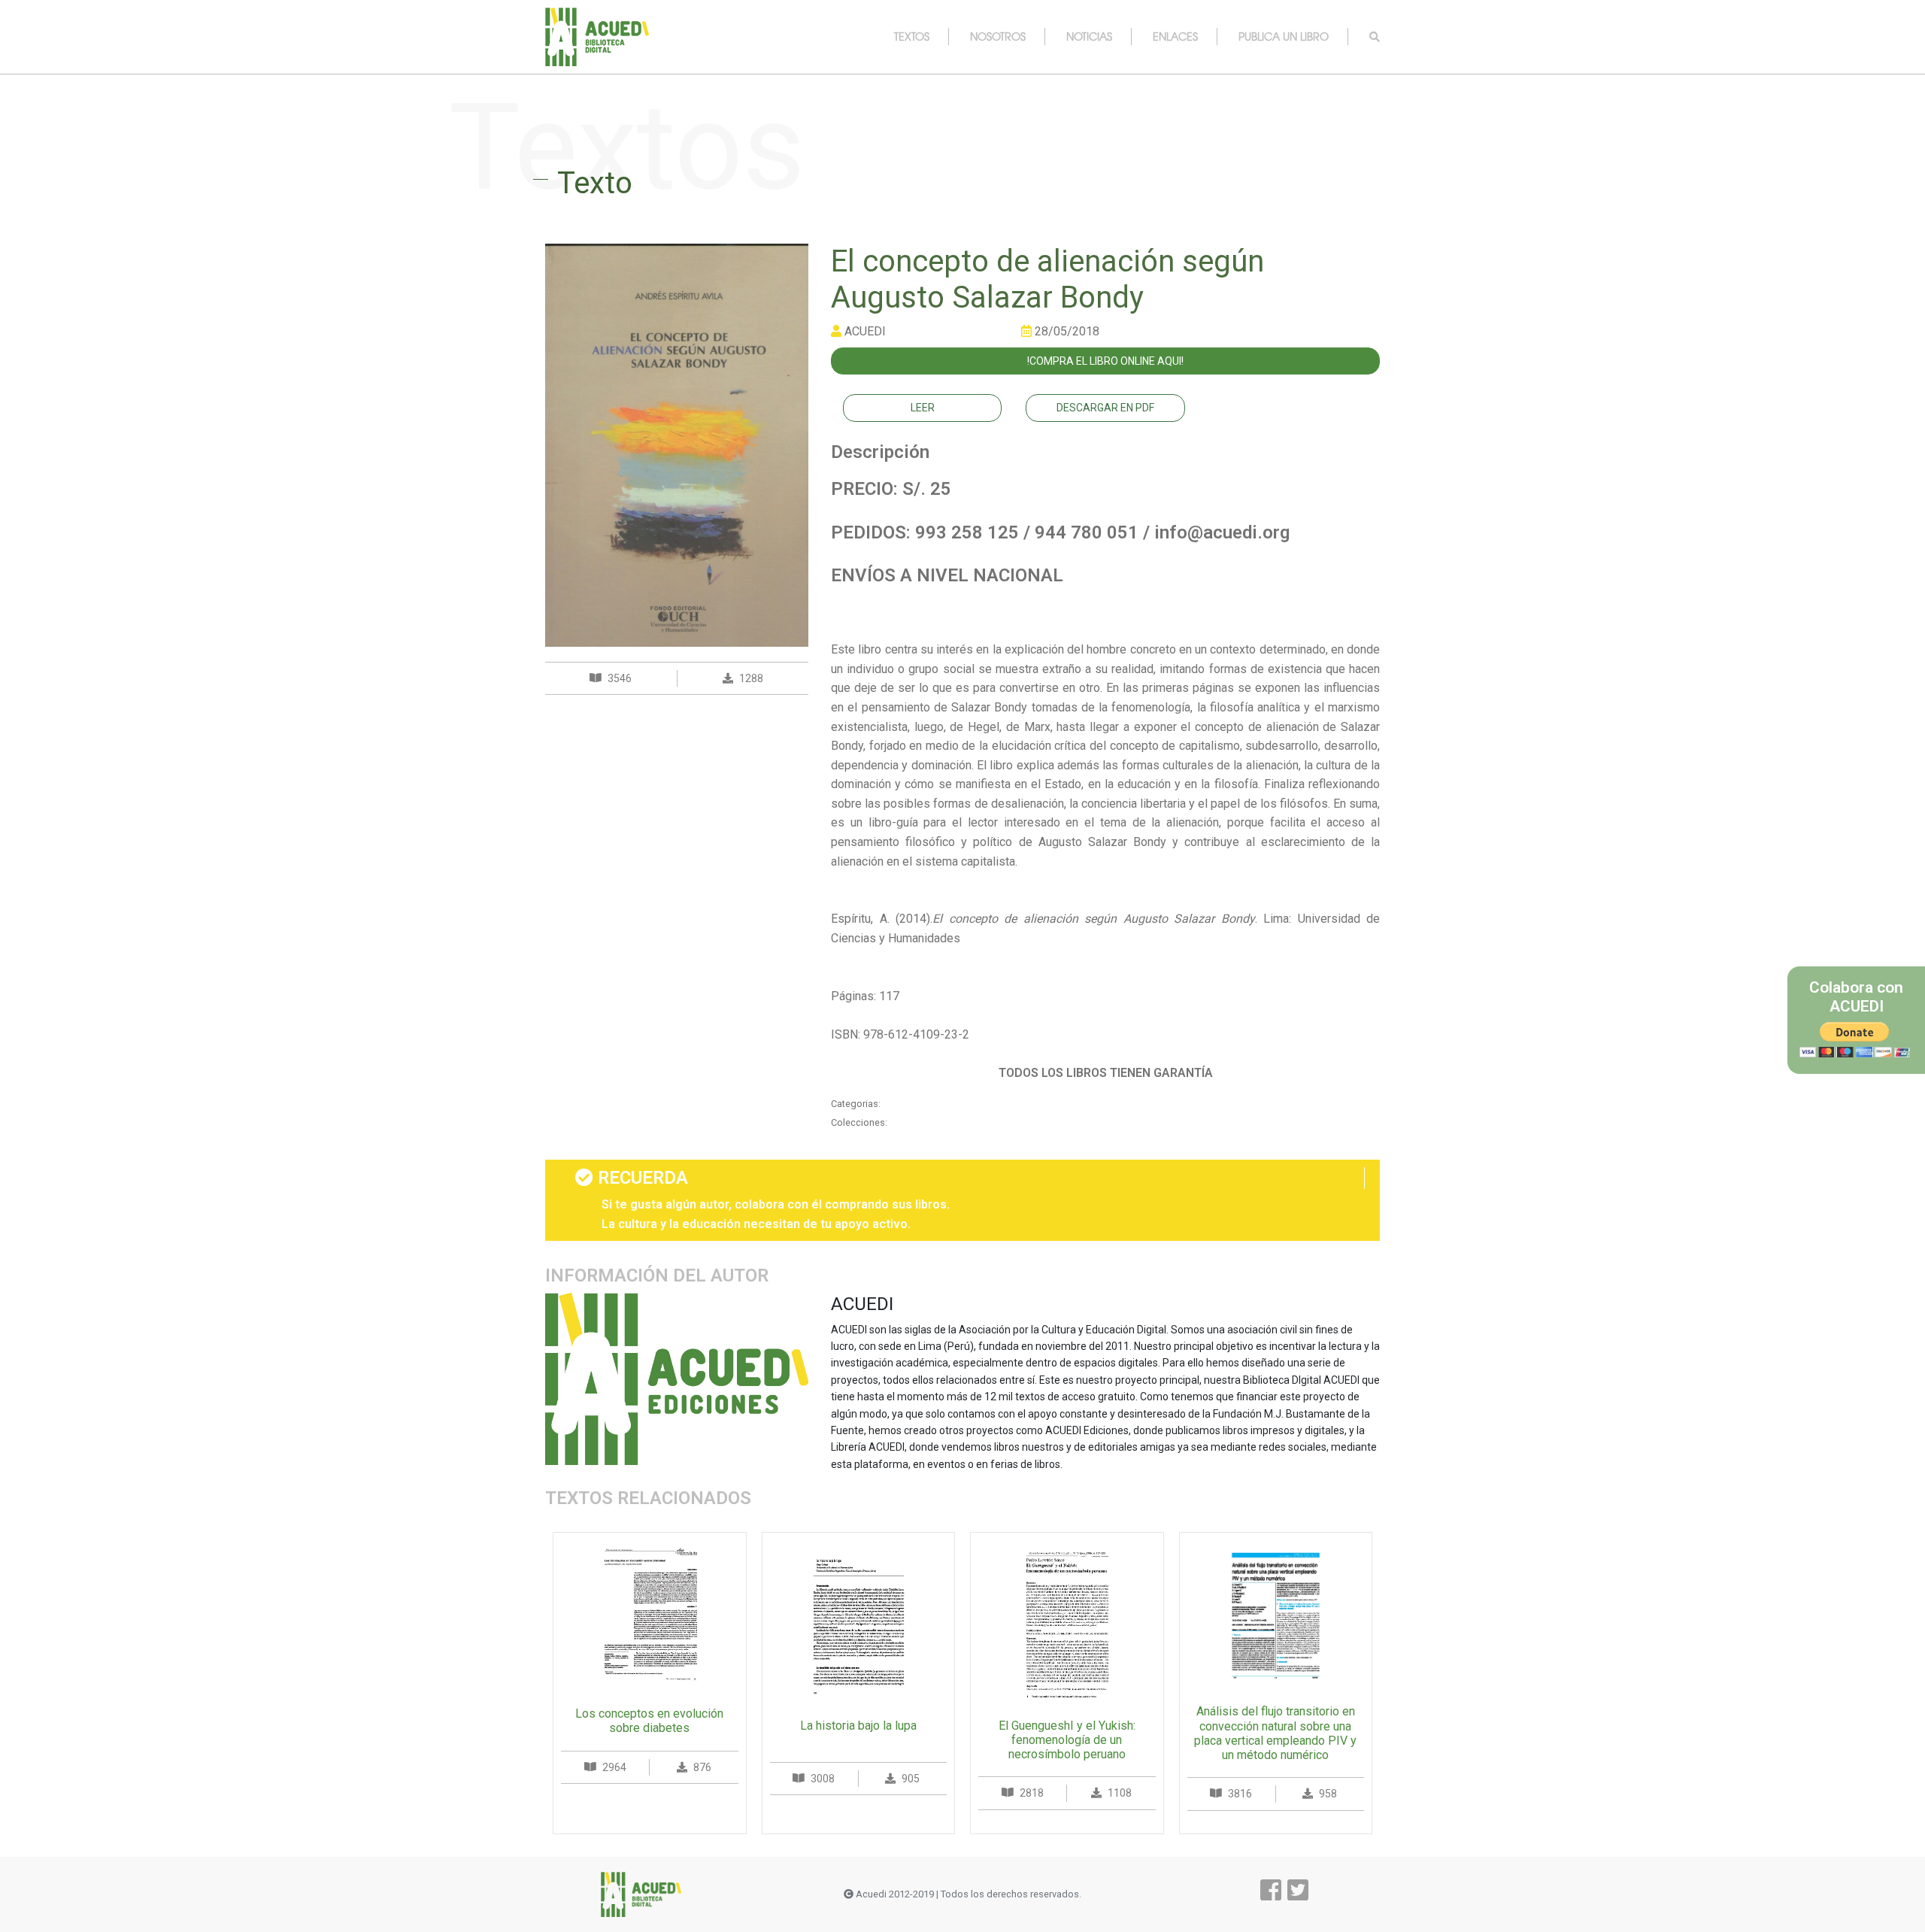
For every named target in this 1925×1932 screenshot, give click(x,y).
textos (912, 36)
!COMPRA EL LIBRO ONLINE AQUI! (1105, 361)
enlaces (1175, 36)
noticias (1089, 36)
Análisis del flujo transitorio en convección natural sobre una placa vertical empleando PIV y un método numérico (1275, 1733)
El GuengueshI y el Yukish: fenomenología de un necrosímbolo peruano (1067, 1740)
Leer (923, 408)
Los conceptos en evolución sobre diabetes (649, 1721)
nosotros (998, 36)
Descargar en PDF (1105, 408)
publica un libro (1284, 36)
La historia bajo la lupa (858, 1726)
